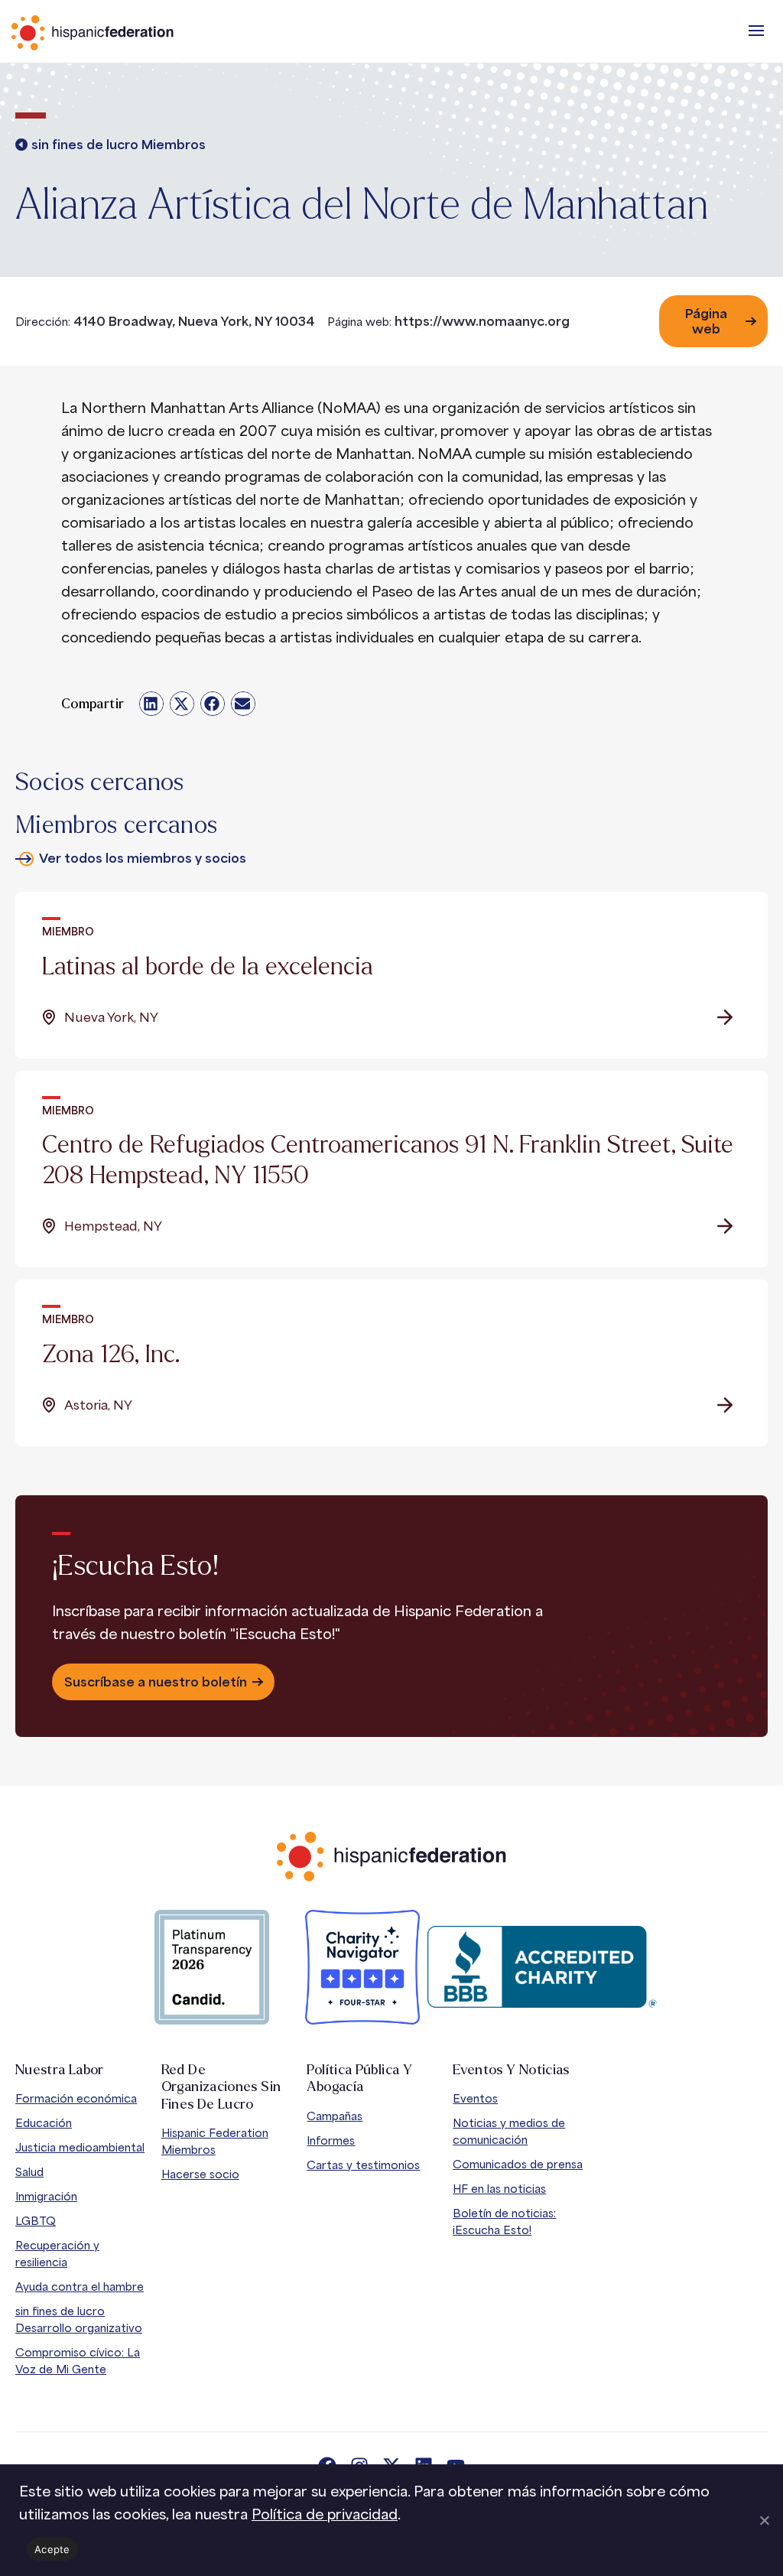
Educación (44, 2123)
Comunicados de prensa (518, 2164)
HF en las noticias (499, 2189)
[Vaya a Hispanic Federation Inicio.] (126, 33)
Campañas (335, 2116)
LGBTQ (36, 2221)
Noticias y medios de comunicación (509, 2131)
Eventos (475, 2098)
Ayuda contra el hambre (80, 2287)
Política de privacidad (325, 2514)
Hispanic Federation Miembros (215, 2141)
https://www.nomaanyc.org (482, 321)
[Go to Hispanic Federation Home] (391, 1857)
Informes (331, 2140)
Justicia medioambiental (80, 2147)
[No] (764, 2520)
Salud (29, 2172)
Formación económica (76, 2098)
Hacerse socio (200, 2174)
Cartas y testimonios (363, 2165)
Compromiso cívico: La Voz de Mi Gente (78, 2361)
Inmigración (46, 2196)
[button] (756, 31)
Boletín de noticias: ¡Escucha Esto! (504, 2221)
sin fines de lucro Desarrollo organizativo (79, 2319)
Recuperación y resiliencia (57, 2254)
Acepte (52, 2549)
